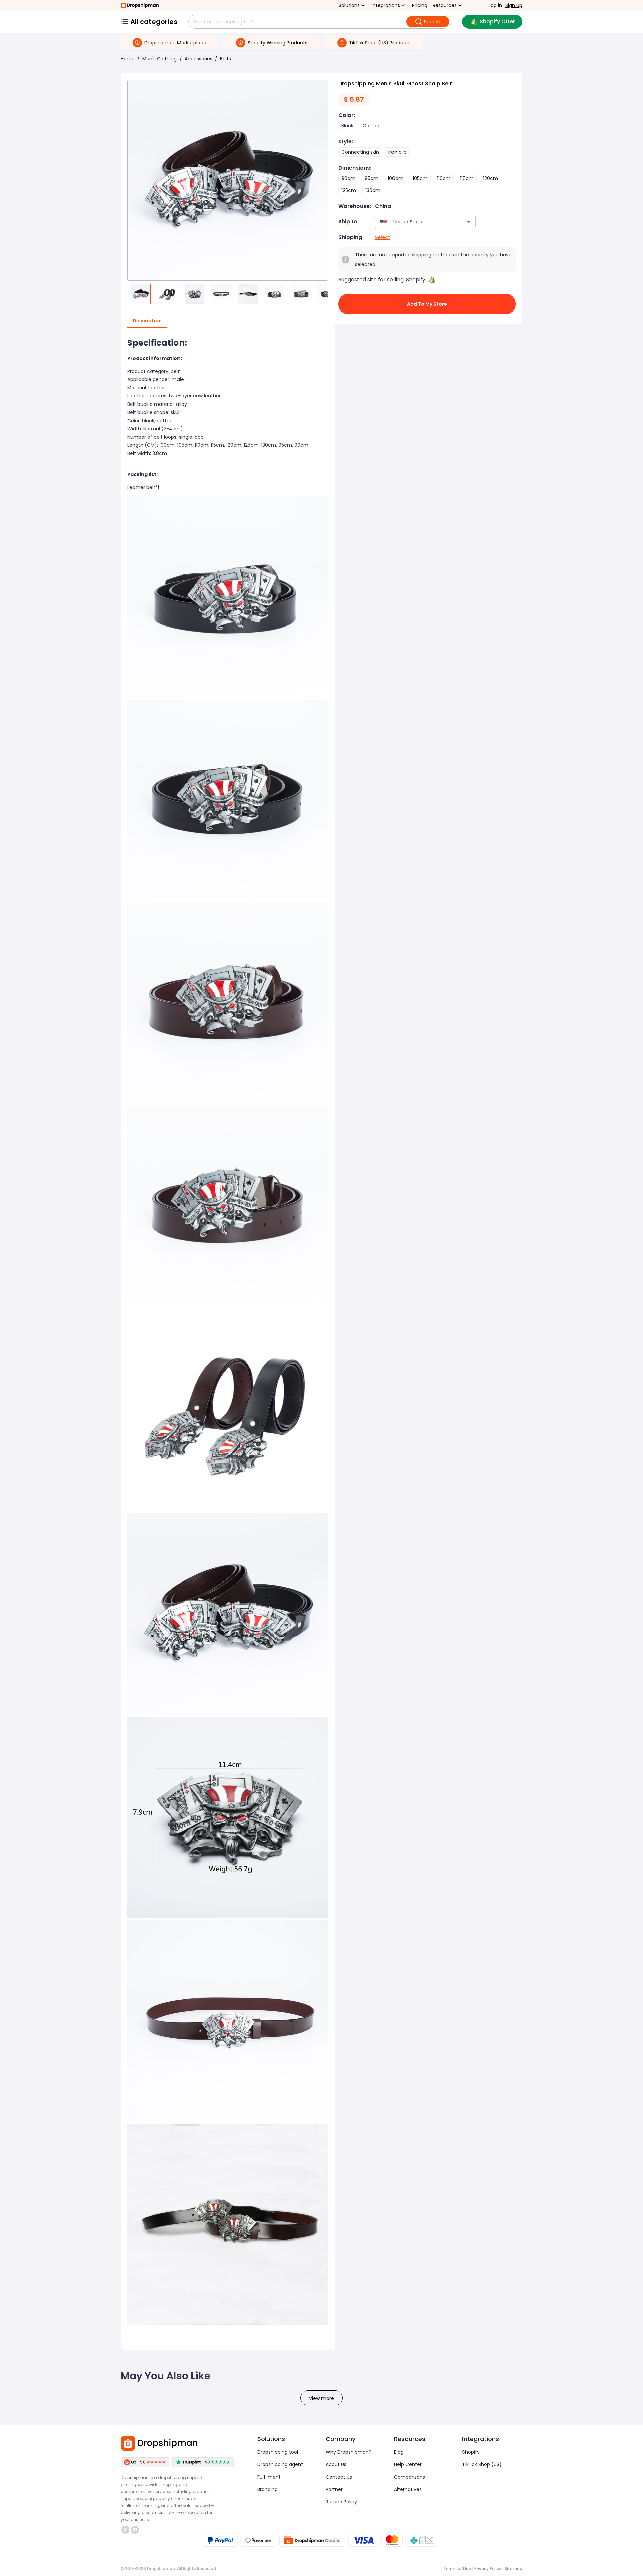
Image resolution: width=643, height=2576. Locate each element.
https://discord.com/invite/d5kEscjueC (136, 2530)
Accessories (198, 59)
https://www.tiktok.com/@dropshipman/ (126, 2530)
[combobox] (415, 222)
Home (128, 59)
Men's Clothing (160, 59)
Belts (226, 59)
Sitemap (514, 2568)
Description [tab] (147, 321)
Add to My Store (427, 304)
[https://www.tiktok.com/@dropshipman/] (125, 2530)
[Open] (469, 222)
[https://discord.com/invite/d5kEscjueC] (135, 2530)
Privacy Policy (488, 2568)
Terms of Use (457, 2568)
